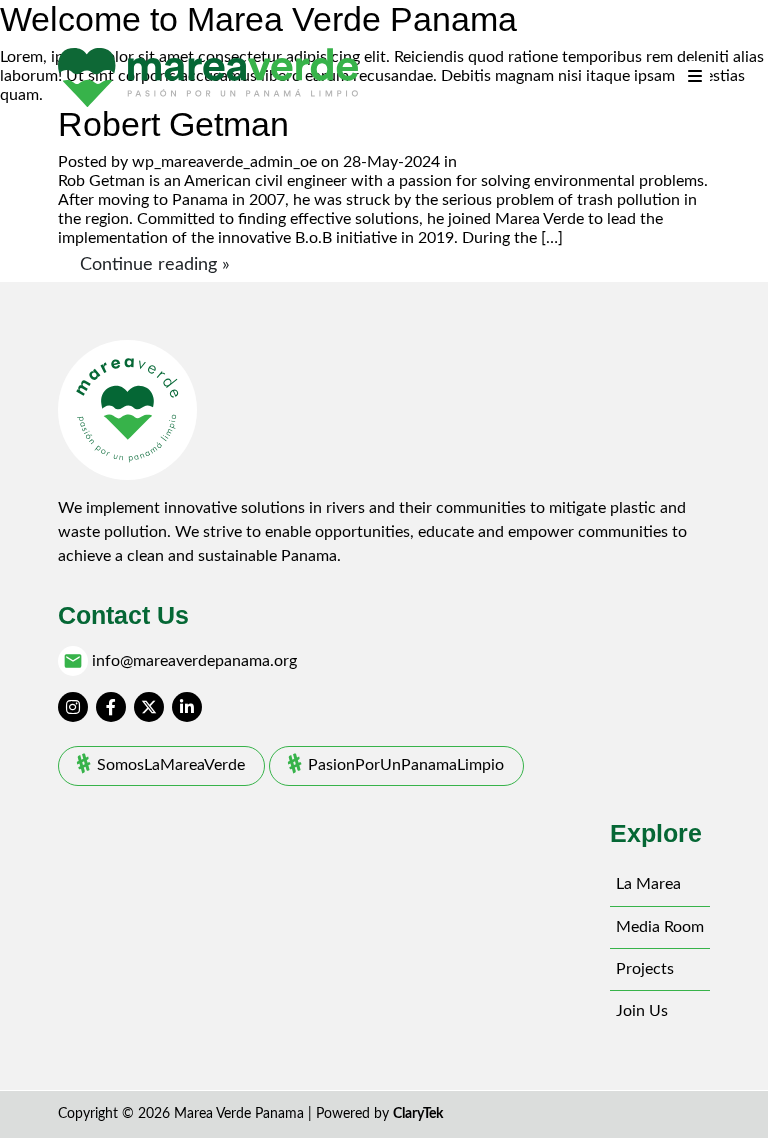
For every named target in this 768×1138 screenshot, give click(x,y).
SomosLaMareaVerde (171, 765)
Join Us (642, 1011)
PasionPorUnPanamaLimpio (406, 765)
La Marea (648, 884)
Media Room (660, 927)
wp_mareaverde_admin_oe (224, 162)
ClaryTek (418, 1114)
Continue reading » (155, 265)
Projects (645, 969)
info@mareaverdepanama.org (194, 661)
